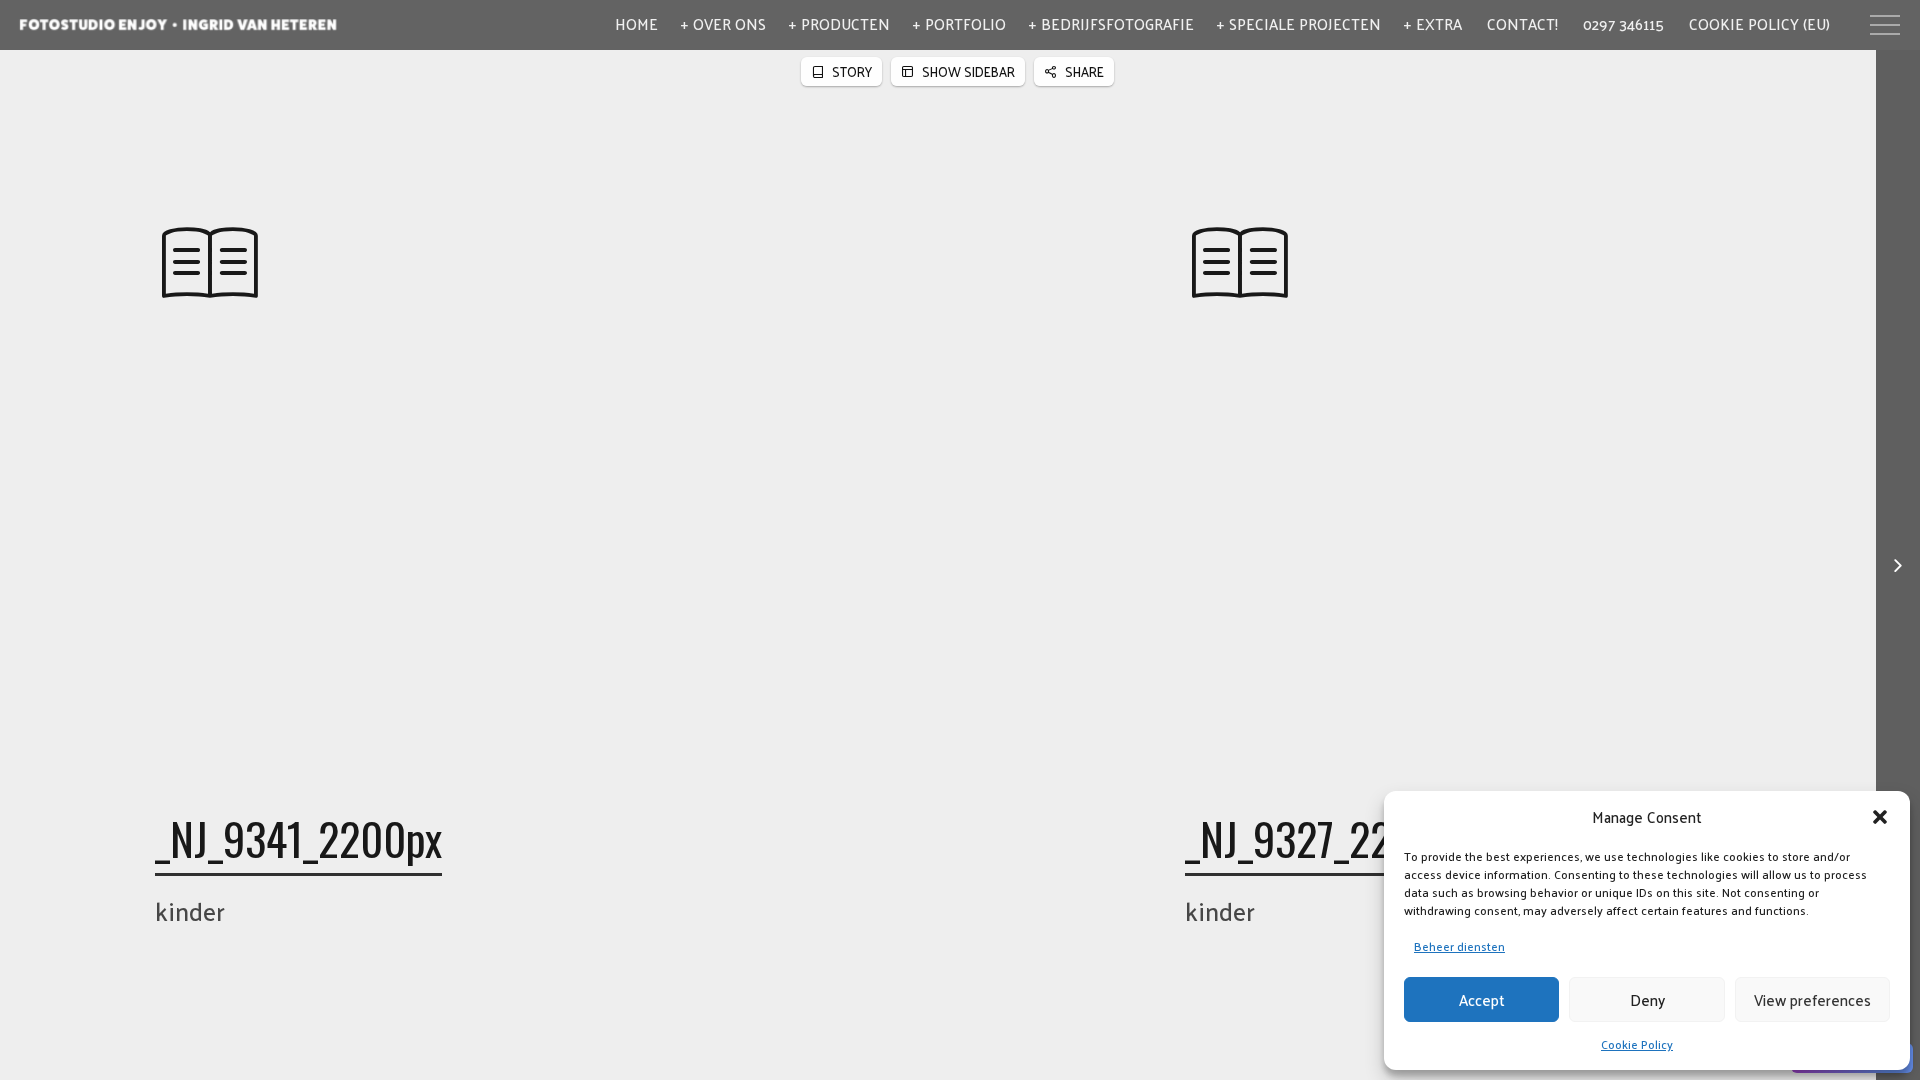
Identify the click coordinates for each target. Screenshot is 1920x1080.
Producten (845, 23)
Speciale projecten (1305, 23)
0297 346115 (1623, 23)
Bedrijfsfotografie (1117, 23)
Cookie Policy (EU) (1759, 23)
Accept (1482, 999)
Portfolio (965, 23)
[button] (1880, 817)
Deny (1647, 999)
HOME (636, 23)
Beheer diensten (1459, 946)
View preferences (1812, 999)
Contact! (1522, 23)
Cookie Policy (1637, 1044)
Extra (1439, 23)
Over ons (729, 23)
